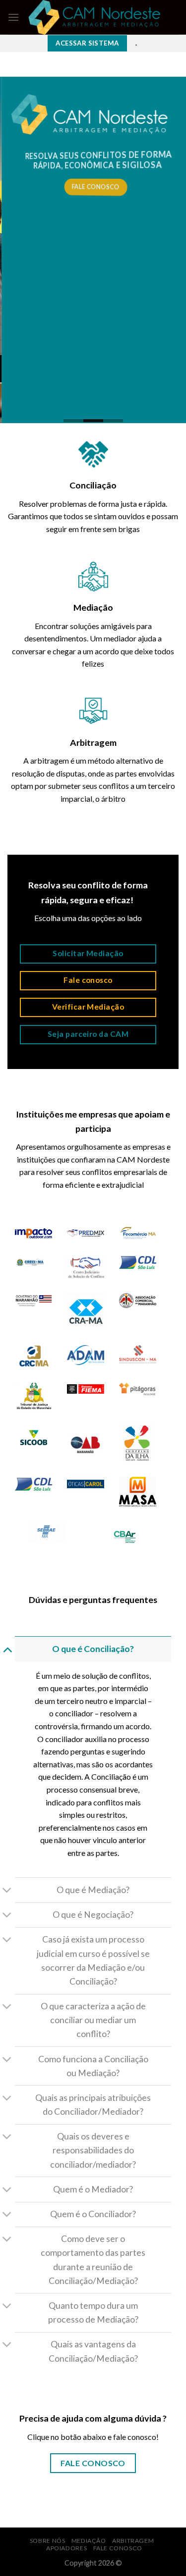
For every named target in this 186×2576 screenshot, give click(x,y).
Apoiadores (66, 2548)
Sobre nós (48, 2541)
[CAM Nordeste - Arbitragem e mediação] (94, 17)
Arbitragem (133, 2541)
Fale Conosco (118, 2548)
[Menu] (13, 17)
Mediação (89, 2541)
